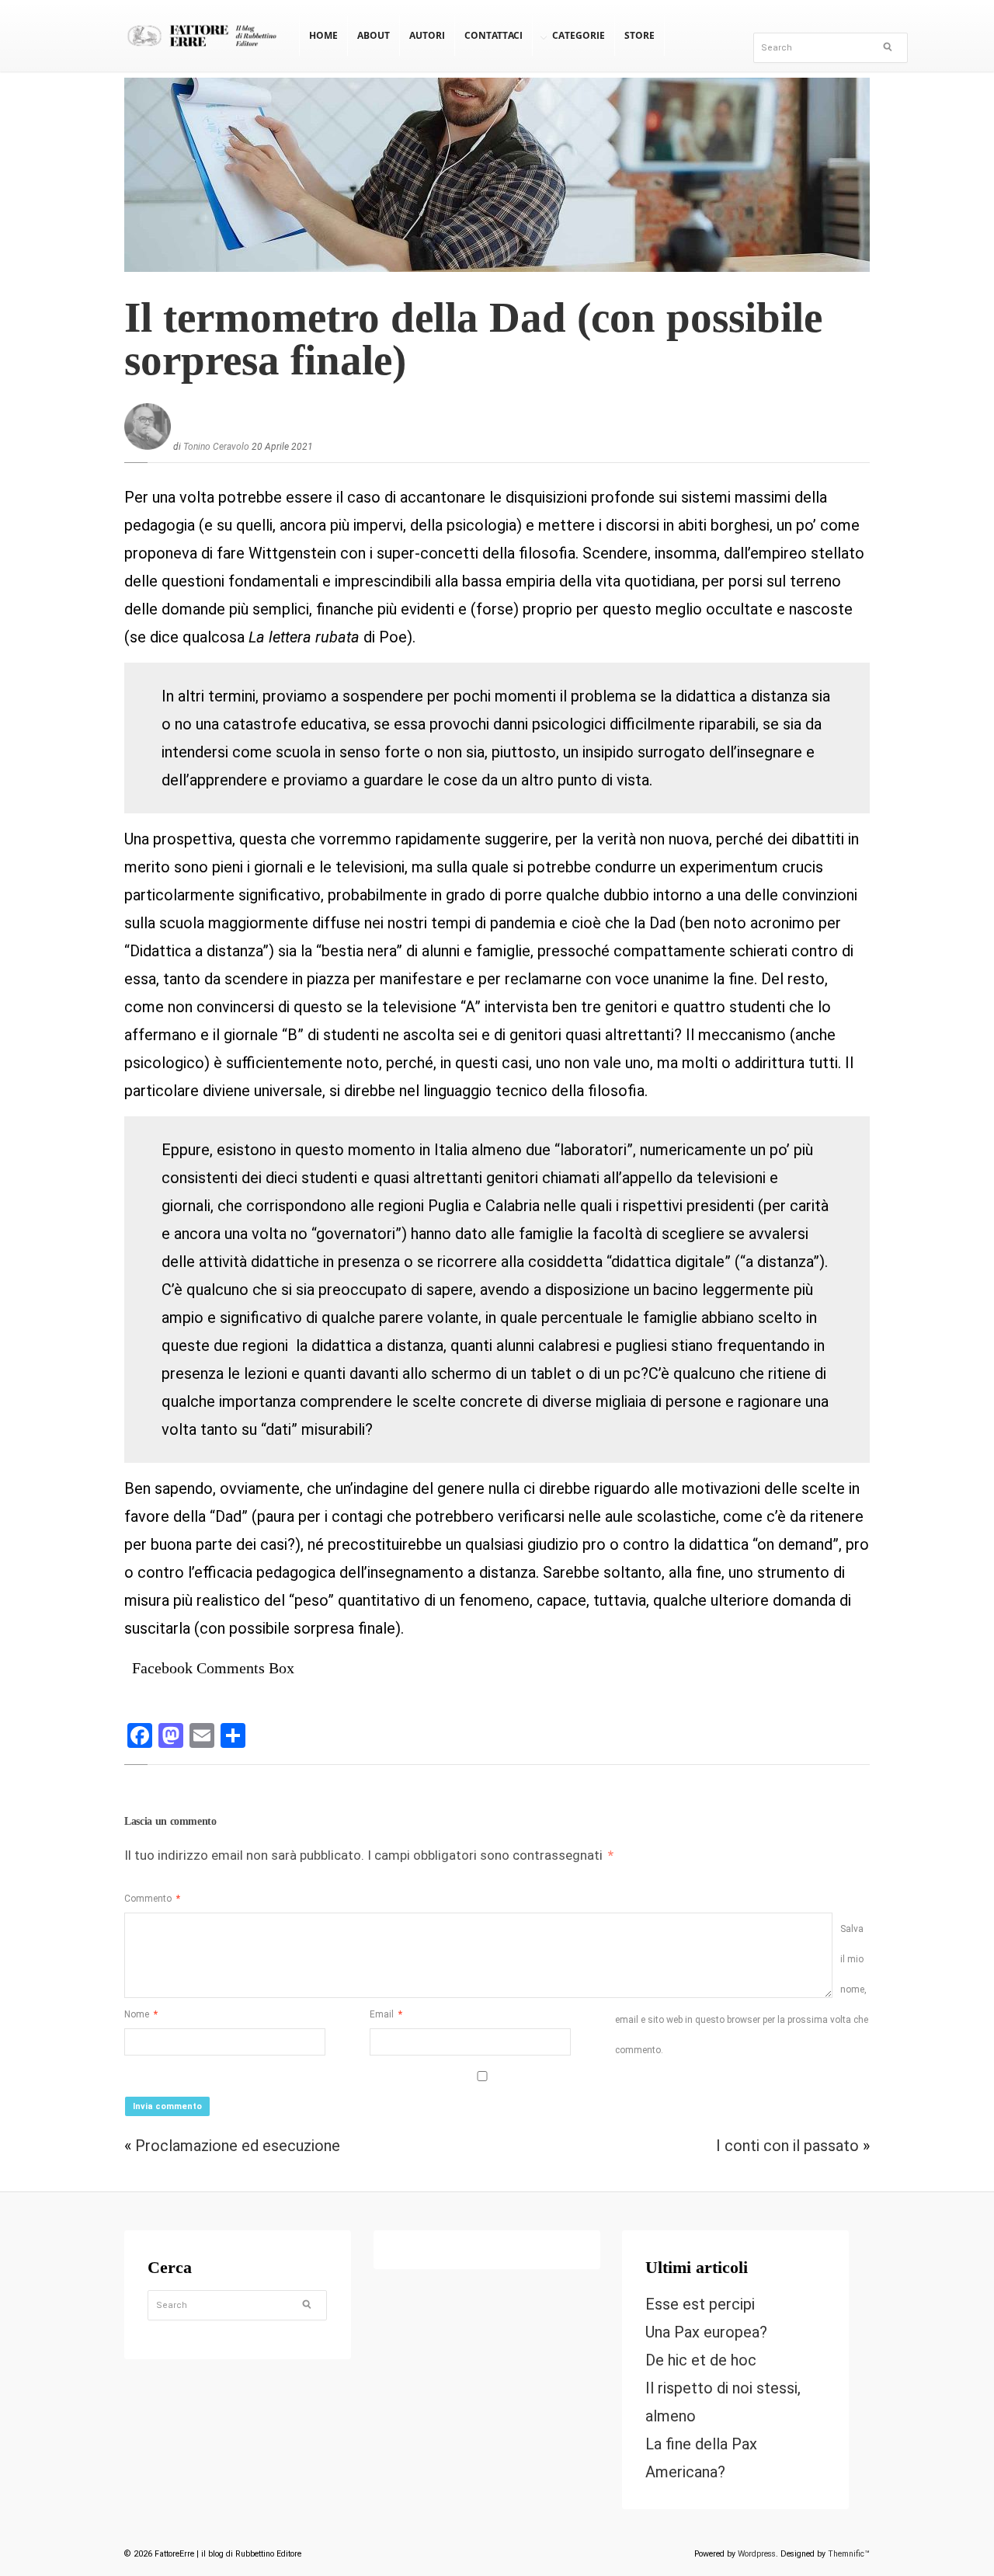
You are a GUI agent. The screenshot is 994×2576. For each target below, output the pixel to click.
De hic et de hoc (701, 2360)
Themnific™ (849, 2554)
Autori (427, 35)
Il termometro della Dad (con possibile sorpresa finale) (473, 339)
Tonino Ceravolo (216, 447)
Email (386, 2014)
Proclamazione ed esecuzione (238, 2146)
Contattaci (494, 35)
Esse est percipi (700, 2304)
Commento (152, 1899)
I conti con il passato (787, 2146)
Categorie (579, 35)
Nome (141, 2014)
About (374, 35)
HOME (323, 35)
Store (639, 35)
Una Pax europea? (706, 2332)
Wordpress (757, 2554)
